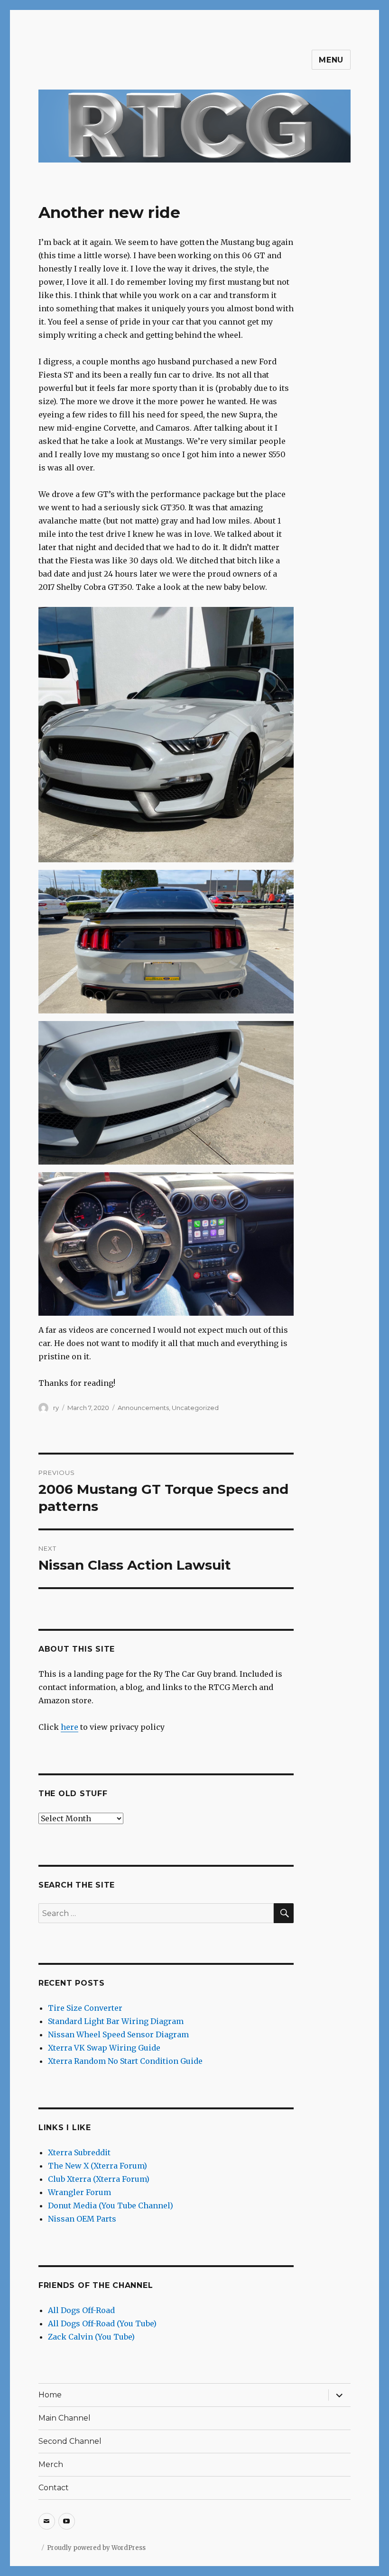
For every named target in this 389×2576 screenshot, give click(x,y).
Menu (331, 60)
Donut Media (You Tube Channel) (111, 2205)
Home (50, 2395)
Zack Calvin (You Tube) (91, 2337)
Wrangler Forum (79, 2192)
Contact (54, 2488)
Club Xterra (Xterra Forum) (99, 2179)
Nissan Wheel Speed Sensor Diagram (118, 2034)
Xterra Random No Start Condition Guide (125, 2061)
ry (56, 1408)
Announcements (143, 1408)
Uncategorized (195, 1408)
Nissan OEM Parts (82, 2219)
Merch (51, 2464)
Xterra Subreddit (79, 2152)
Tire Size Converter (85, 2008)
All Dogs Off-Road (81, 2310)
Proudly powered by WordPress (96, 2548)
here (69, 1727)
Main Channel (65, 2418)
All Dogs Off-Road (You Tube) (102, 2323)
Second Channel (70, 2441)
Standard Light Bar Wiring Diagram (116, 2021)
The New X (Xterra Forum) (97, 2166)
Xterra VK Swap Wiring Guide (104, 2048)
